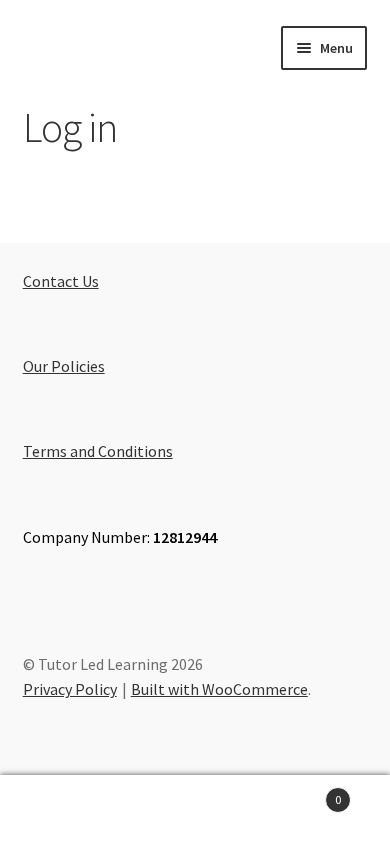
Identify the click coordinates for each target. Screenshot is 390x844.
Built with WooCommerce (219, 689)
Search (195, 810)
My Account (65, 810)
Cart (300, 792)
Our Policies (64, 366)
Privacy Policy (70, 689)
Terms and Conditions (98, 451)
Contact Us (61, 281)
